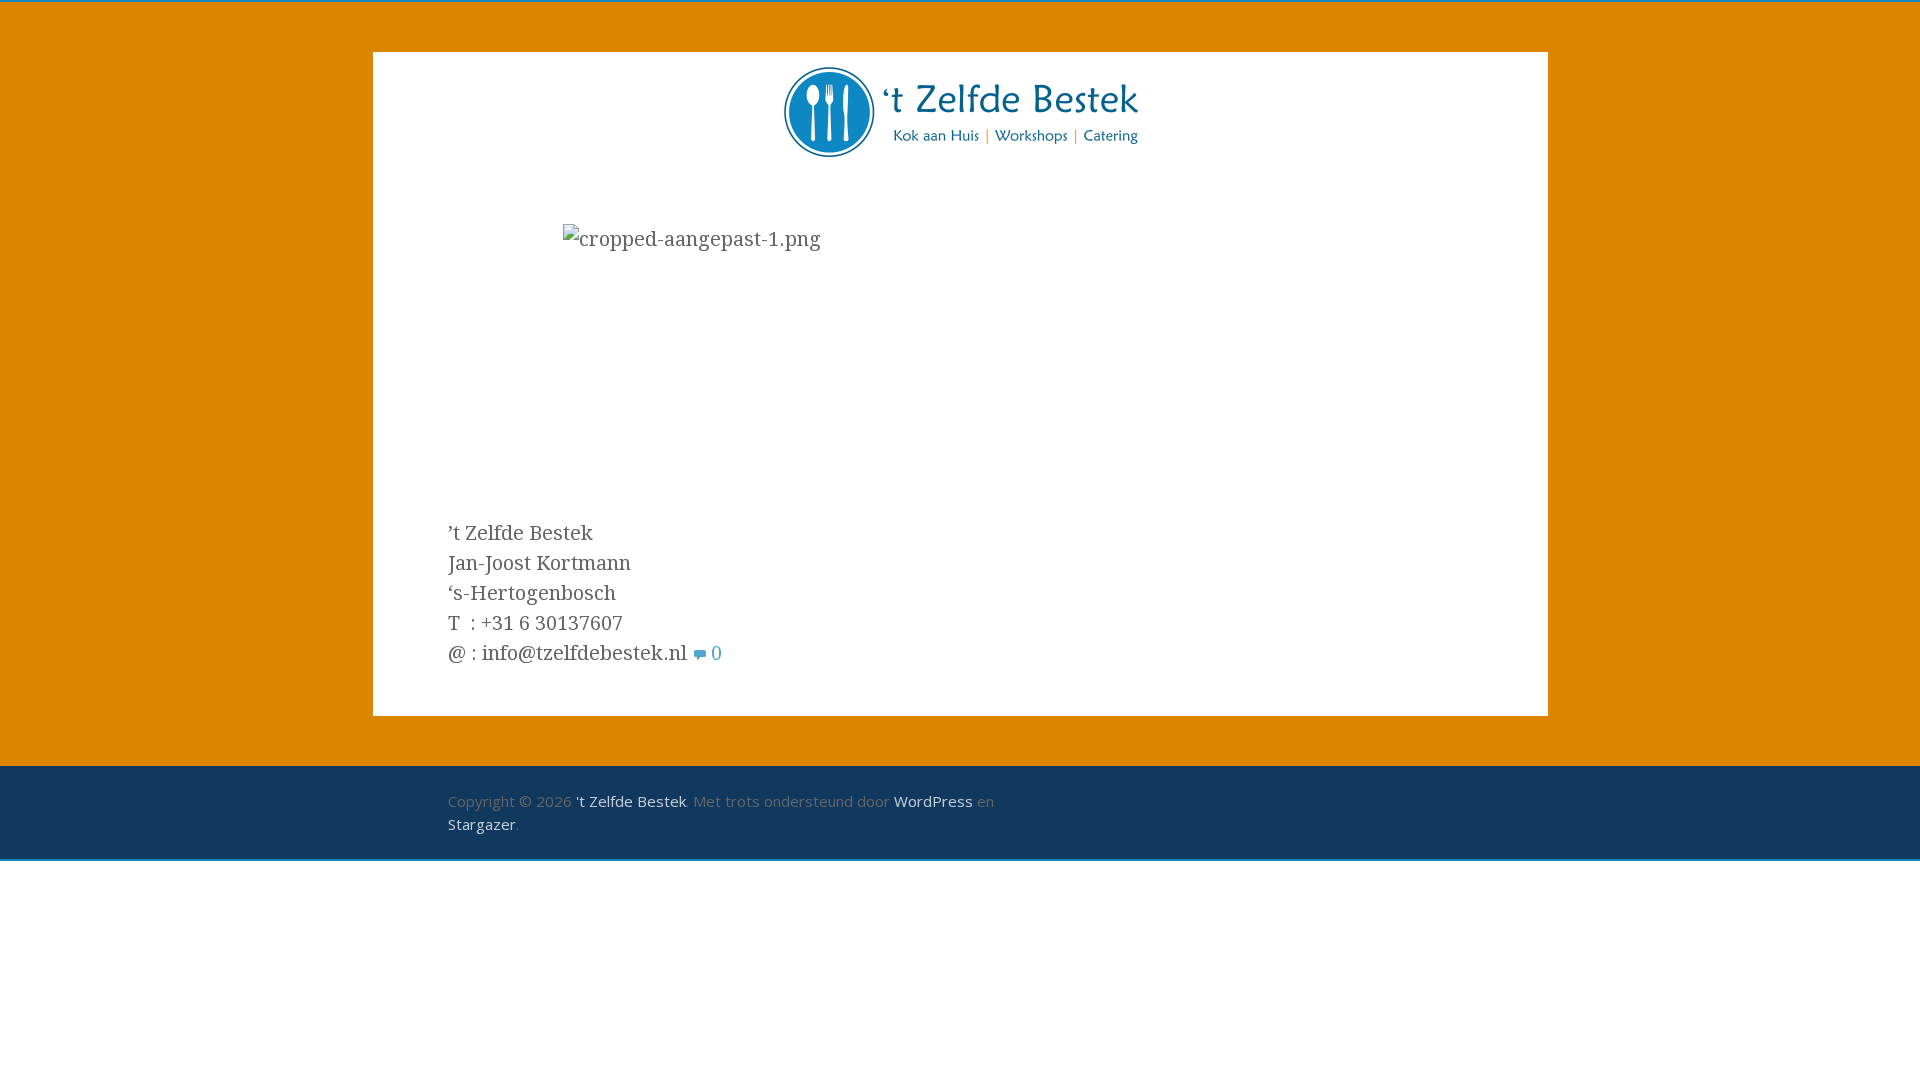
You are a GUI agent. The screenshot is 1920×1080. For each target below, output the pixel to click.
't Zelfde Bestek (631, 801)
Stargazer (482, 824)
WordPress (933, 801)
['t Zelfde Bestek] (960, 114)
